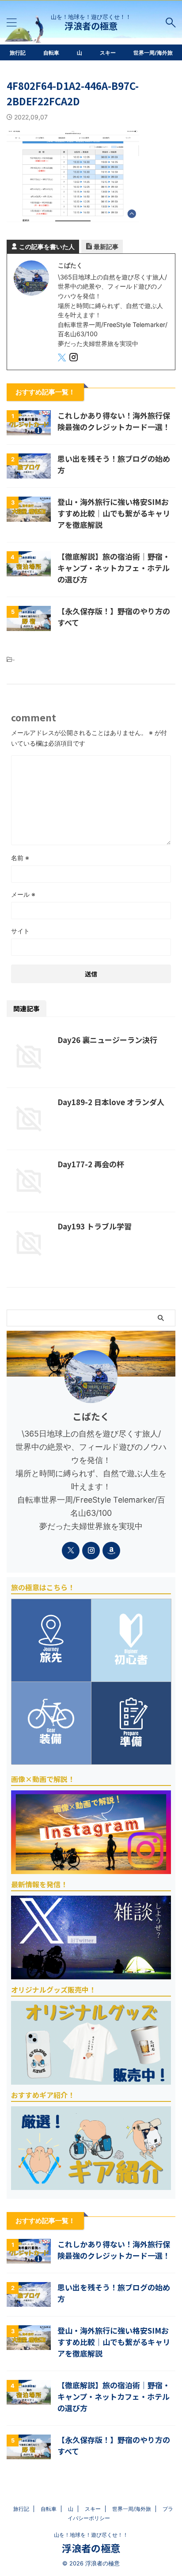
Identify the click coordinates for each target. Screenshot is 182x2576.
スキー (108, 53)
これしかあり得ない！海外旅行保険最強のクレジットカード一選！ (114, 421)
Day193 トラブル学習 (95, 1226)
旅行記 (18, 53)
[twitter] (63, 358)
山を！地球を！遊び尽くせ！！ (91, 2535)
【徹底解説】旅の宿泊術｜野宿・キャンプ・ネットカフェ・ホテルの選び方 (114, 568)
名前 (20, 858)
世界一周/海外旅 (153, 53)
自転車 (51, 53)
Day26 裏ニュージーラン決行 (107, 1040)
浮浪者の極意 (91, 26)
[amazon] (111, 1551)
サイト (20, 931)
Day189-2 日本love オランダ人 (111, 1102)
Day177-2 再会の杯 (91, 1164)
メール (23, 894)
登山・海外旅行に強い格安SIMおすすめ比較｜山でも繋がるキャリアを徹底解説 (114, 513)
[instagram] (74, 358)
